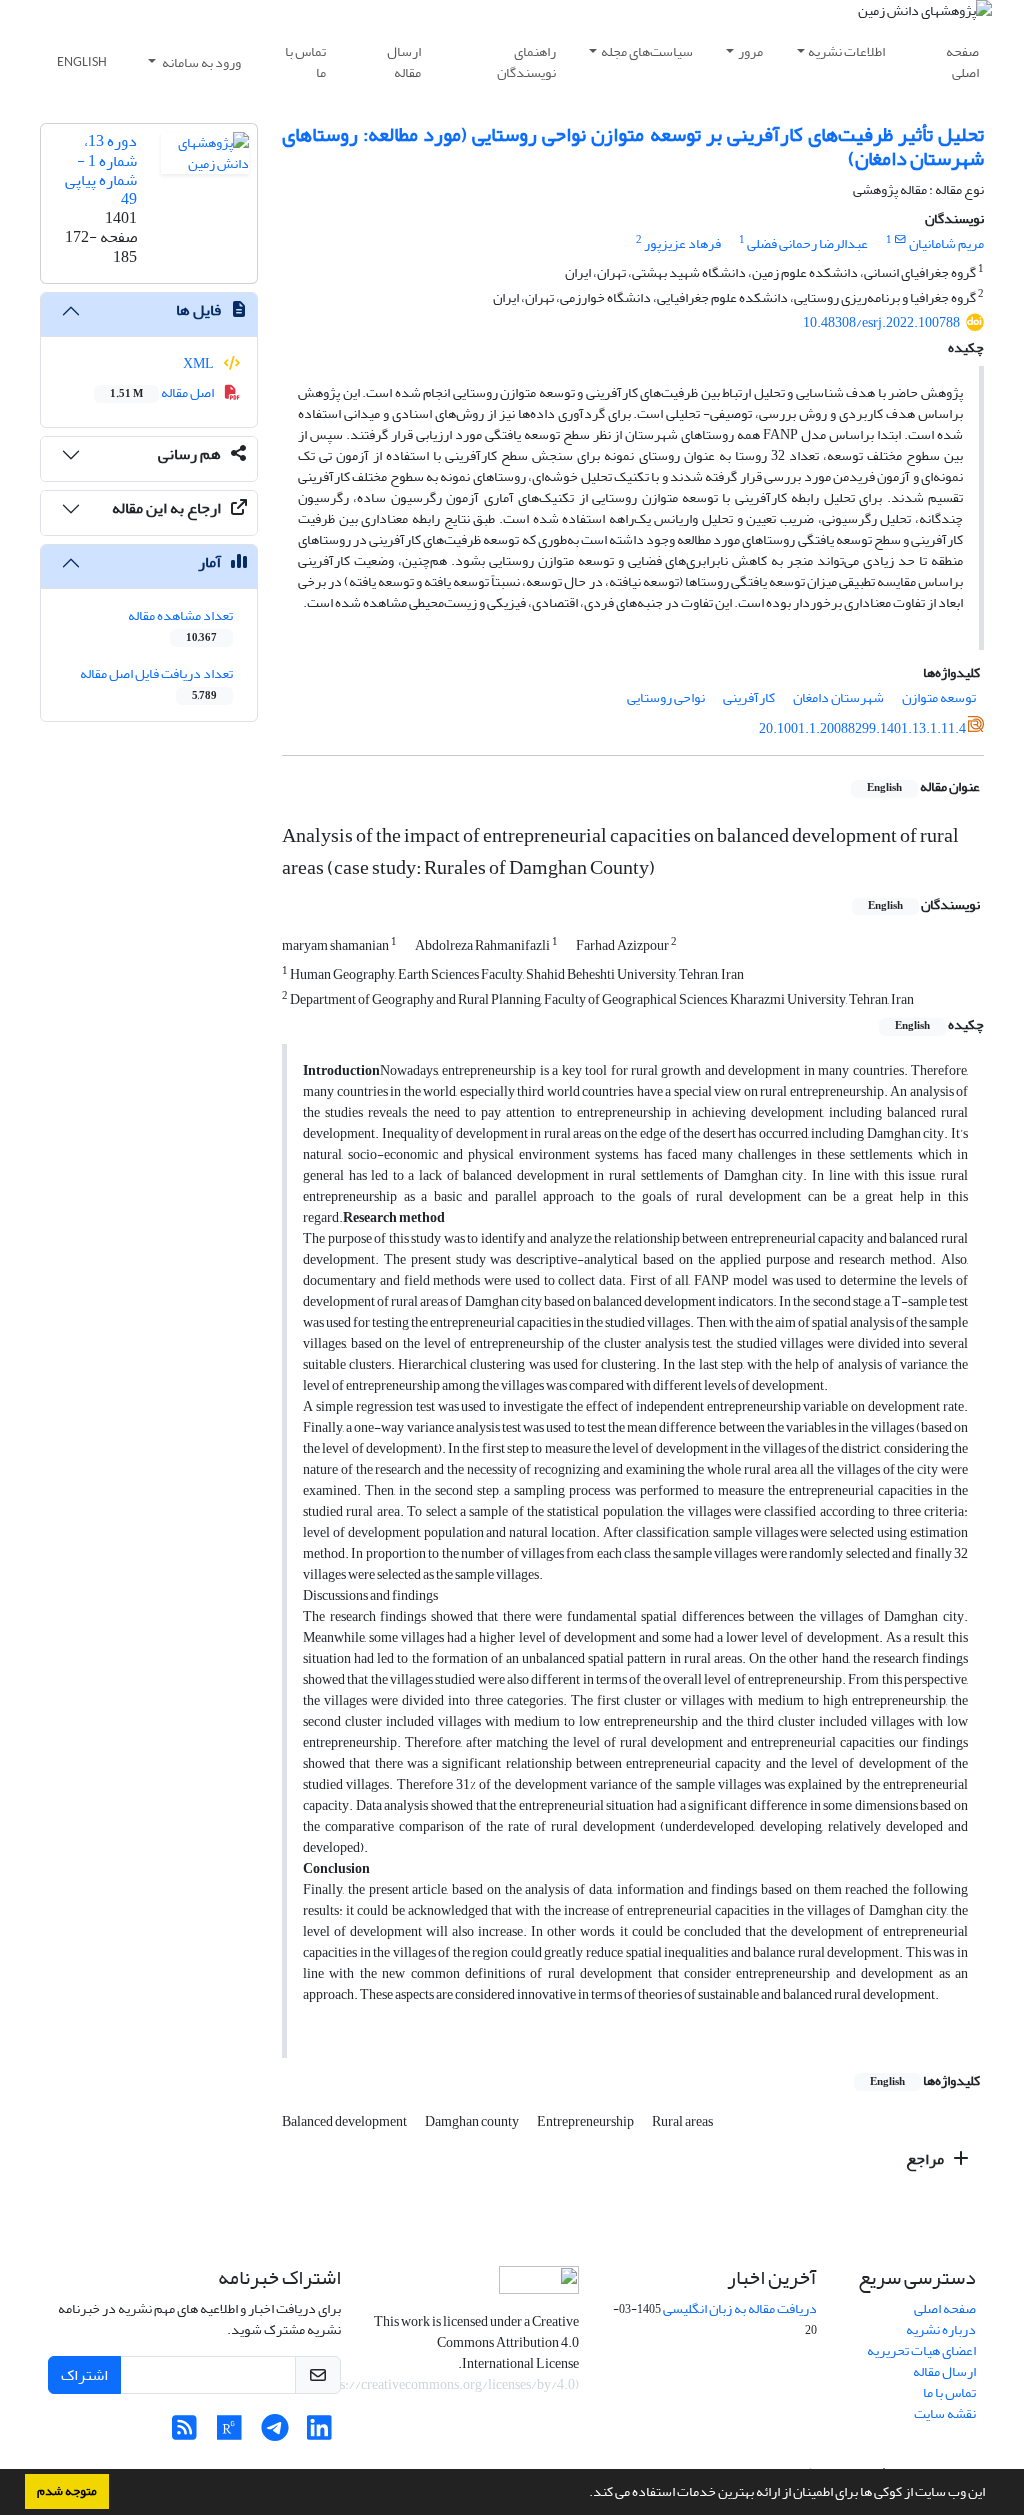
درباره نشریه (941, 2329)
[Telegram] (274, 2433)
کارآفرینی (749, 697)
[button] (584, 2494)
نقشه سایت (945, 2413)
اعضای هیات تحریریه (921, 2350)
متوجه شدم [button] (67, 2491)
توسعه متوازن (939, 697)
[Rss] (184, 2433)
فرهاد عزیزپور (682, 243)
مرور (750, 51)
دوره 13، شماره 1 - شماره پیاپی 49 (101, 170)
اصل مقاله (163, 392)
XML (199, 363)
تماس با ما (305, 62)
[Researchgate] (229, 2433)
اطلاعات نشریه (846, 51)
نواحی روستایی (666, 697)
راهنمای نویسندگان (526, 62)
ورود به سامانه (200, 62)
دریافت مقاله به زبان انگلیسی (740, 2308)
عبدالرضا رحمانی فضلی (807, 243)
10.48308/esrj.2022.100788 (881, 322)
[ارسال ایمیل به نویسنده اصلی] (900, 240)
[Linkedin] (319, 2433)
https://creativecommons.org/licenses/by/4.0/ (443, 2384)
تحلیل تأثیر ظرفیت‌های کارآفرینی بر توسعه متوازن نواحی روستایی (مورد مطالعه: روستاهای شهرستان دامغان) (633, 146)
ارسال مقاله (404, 62)
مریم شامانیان (946, 243)
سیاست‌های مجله (647, 51)
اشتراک (84, 2375)
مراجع (926, 2159)
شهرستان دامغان (838, 697)
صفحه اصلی (962, 62)
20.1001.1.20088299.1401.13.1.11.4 (862, 728)
